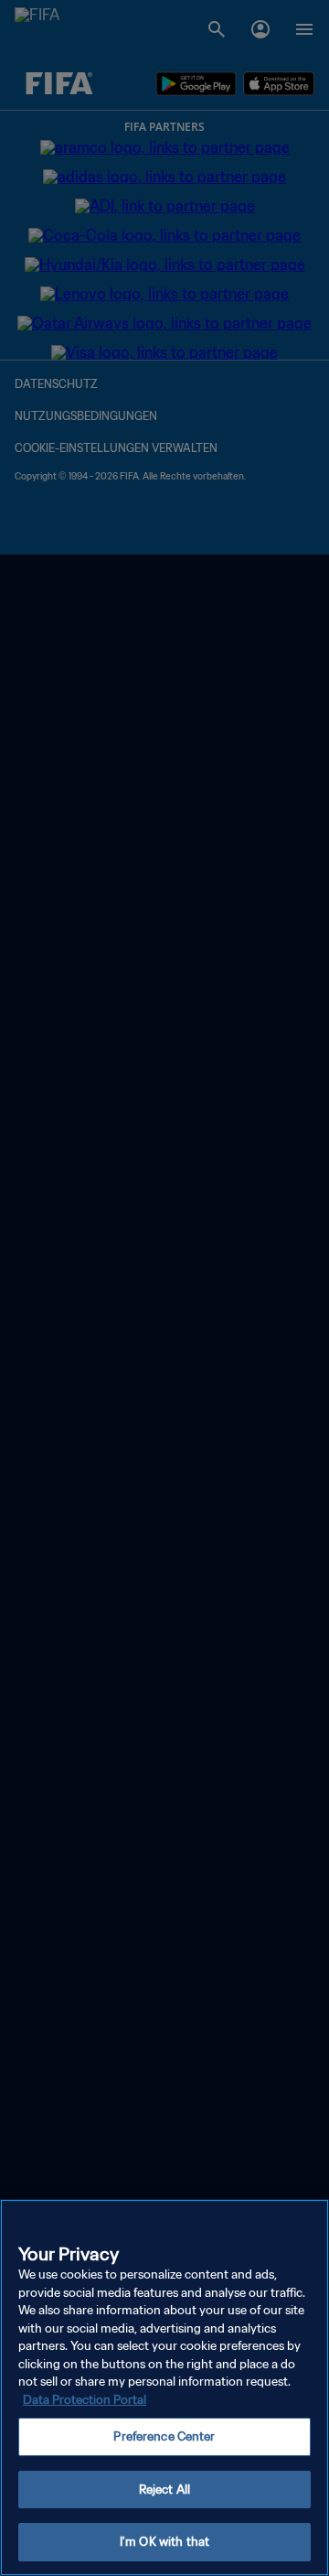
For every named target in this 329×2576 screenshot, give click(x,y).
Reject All (164, 2490)
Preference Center (164, 2436)
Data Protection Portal (85, 2400)
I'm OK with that (164, 2542)
